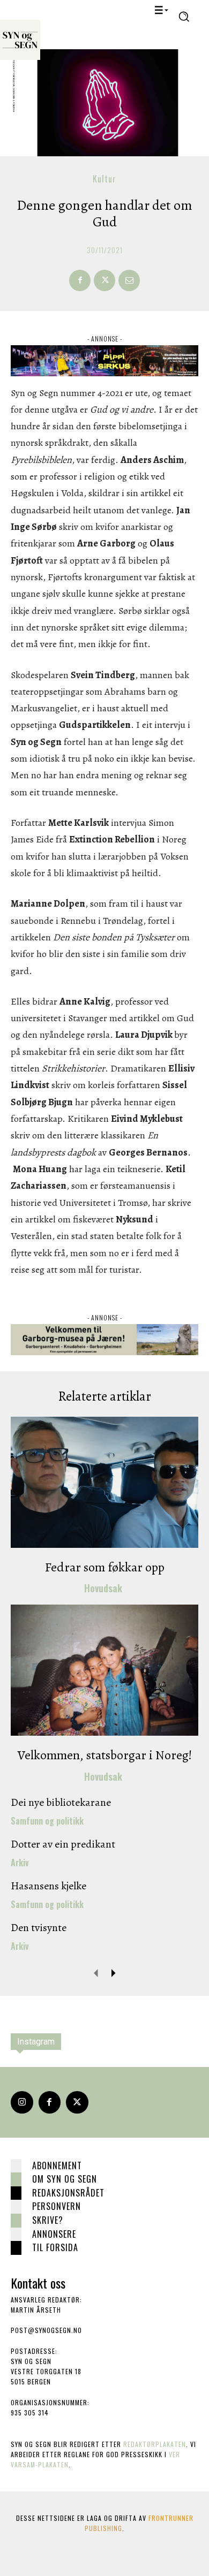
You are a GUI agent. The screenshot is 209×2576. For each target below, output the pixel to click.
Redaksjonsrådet (68, 2193)
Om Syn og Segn (65, 2179)
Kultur (104, 179)
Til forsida (55, 2247)
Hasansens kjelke (48, 1886)
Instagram (36, 2042)
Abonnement (57, 2165)
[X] (104, 280)
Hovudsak (103, 1588)
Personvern (57, 2206)
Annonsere (54, 2234)
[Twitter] (77, 2102)
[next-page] (113, 1973)
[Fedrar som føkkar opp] (104, 1482)
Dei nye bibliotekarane (61, 1802)
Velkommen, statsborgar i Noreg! (105, 1755)
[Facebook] (80, 280)
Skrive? (48, 2220)
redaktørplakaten (155, 2444)
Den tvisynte (39, 1928)
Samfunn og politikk (47, 1821)
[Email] (129, 280)
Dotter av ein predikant (63, 1844)
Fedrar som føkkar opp (105, 1567)
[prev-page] (96, 1973)
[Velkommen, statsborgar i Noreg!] (104, 1670)
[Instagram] (22, 2102)
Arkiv (20, 1863)
